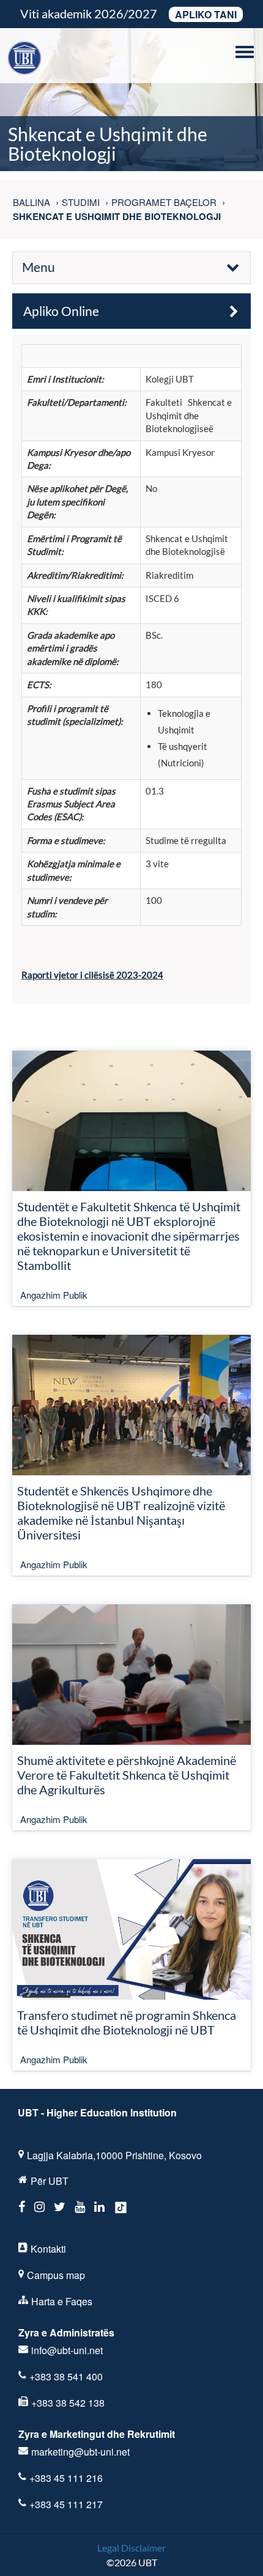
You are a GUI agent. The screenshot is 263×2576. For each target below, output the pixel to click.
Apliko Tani (206, 14)
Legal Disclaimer (131, 2548)
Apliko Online (61, 311)
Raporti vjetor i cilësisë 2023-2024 (92, 975)
